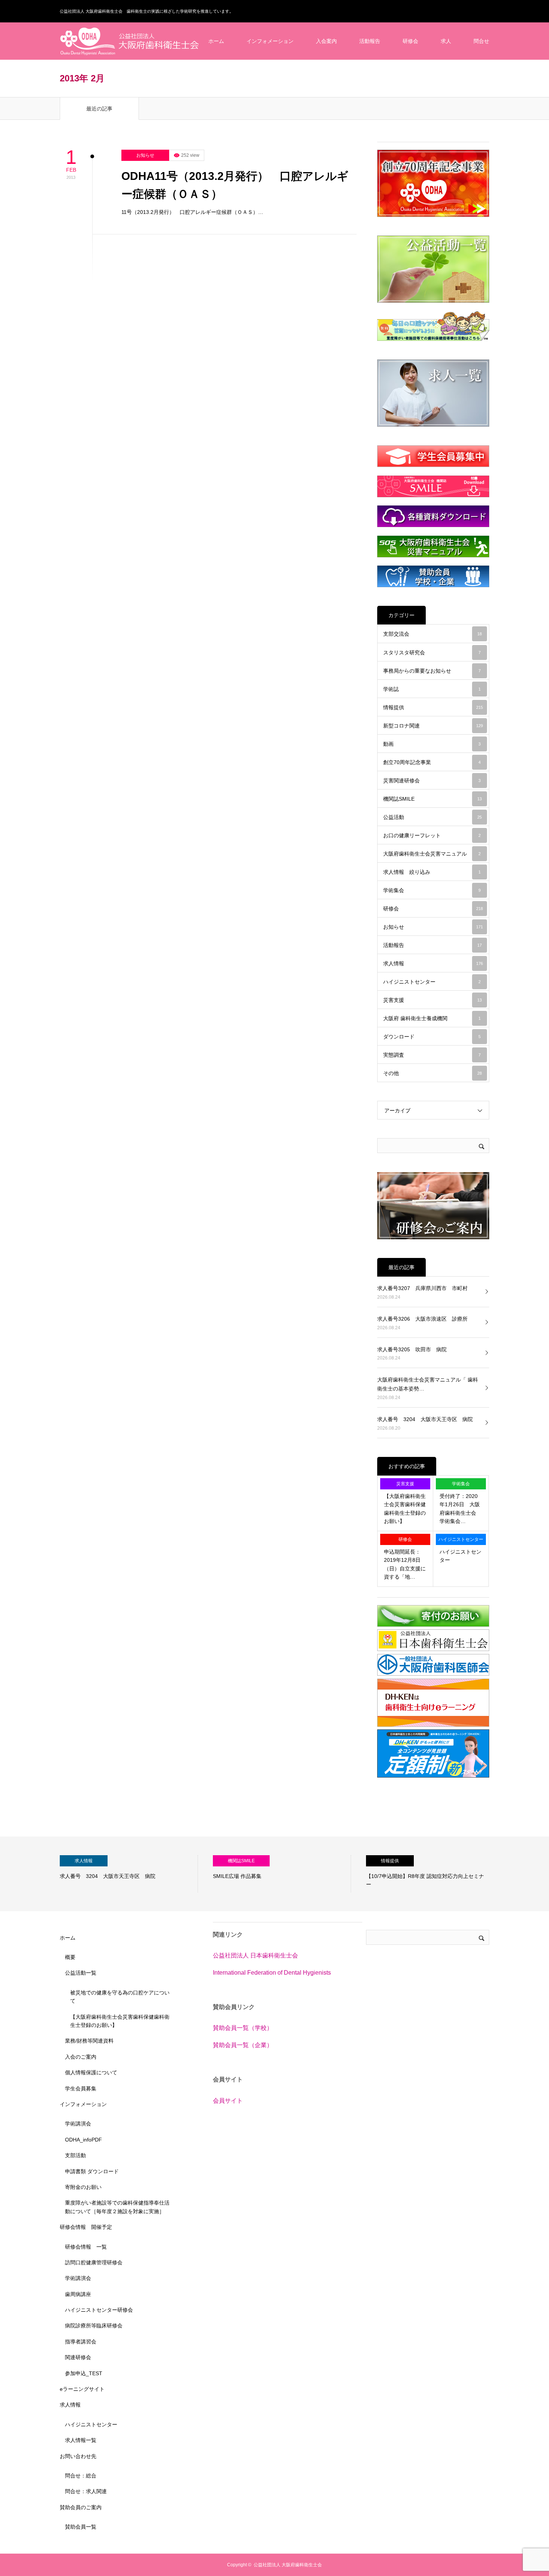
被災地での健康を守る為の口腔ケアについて (120, 1997)
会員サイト (228, 2101)
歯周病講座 (78, 2294)
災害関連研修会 (432, 781)
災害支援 (432, 1000)
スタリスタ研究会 (432, 652)
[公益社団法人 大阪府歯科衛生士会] (130, 41)
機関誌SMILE (432, 799)
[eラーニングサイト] (433, 1725)
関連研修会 (78, 2357)
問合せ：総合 (81, 2476)
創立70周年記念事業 (432, 762)
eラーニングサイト (82, 2389)
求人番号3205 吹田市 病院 (412, 1349)
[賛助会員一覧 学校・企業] (433, 576)
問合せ (481, 41)
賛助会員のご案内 (81, 2507)
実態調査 (432, 1055)
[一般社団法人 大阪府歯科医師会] (433, 1674)
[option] (129, 1874)
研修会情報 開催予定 (86, 2227)
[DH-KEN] (433, 1776)
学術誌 (432, 689)
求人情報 (433, 963)
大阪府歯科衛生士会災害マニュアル (432, 854)
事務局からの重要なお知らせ (432, 671)
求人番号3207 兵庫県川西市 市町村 (422, 1288)
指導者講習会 (81, 2342)
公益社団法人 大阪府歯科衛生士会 (288, 2565)
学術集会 (432, 890)
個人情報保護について (91, 2072)
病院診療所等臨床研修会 (94, 2326)
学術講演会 (78, 2124)
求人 (446, 41)
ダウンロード (432, 1037)
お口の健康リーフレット (432, 835)
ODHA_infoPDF (83, 2140)
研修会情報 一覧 (86, 2247)
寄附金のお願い (83, 2187)
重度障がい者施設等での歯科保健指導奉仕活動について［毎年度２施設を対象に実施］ (117, 2207)
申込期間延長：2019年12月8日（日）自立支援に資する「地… (405, 1564)
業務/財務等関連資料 (89, 2041)
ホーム (216, 41)
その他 (432, 1073)
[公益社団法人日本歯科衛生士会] (433, 1649)
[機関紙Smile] (433, 486)
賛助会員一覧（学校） (243, 2028)
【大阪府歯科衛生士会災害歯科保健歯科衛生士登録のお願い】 (405, 1509)
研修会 (410, 41)
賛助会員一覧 (81, 2527)
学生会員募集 (81, 2088)
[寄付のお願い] (433, 1625)
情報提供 (433, 707)
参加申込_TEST (84, 2373)
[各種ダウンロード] (433, 516)
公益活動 (432, 817)
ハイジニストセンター (432, 982)
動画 (432, 744)
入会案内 (326, 41)
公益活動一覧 (81, 1973)
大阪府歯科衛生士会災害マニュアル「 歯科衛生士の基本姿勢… (428, 1384)
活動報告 (370, 41)
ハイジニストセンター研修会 (99, 2310)
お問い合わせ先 (78, 2456)
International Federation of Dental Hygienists (272, 1973)
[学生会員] (433, 456)
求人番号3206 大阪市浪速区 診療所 (422, 1319)
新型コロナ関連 (433, 726)
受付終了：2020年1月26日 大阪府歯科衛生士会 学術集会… (460, 1509)
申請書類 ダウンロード (92, 2171)
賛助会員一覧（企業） (243, 2045)
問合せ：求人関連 (86, 2491)
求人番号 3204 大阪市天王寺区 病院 (425, 1419)
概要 (70, 1957)
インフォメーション (270, 41)
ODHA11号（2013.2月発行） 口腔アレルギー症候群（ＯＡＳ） (235, 185)
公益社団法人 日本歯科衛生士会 (255, 1955)
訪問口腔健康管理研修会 (94, 2262)
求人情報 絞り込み (432, 872)
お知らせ (145, 155)
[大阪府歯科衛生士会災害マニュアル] (433, 546)
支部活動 (75, 2155)
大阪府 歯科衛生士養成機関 (432, 1018)
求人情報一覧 (81, 2440)
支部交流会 (432, 634)
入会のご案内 (81, 2057)
